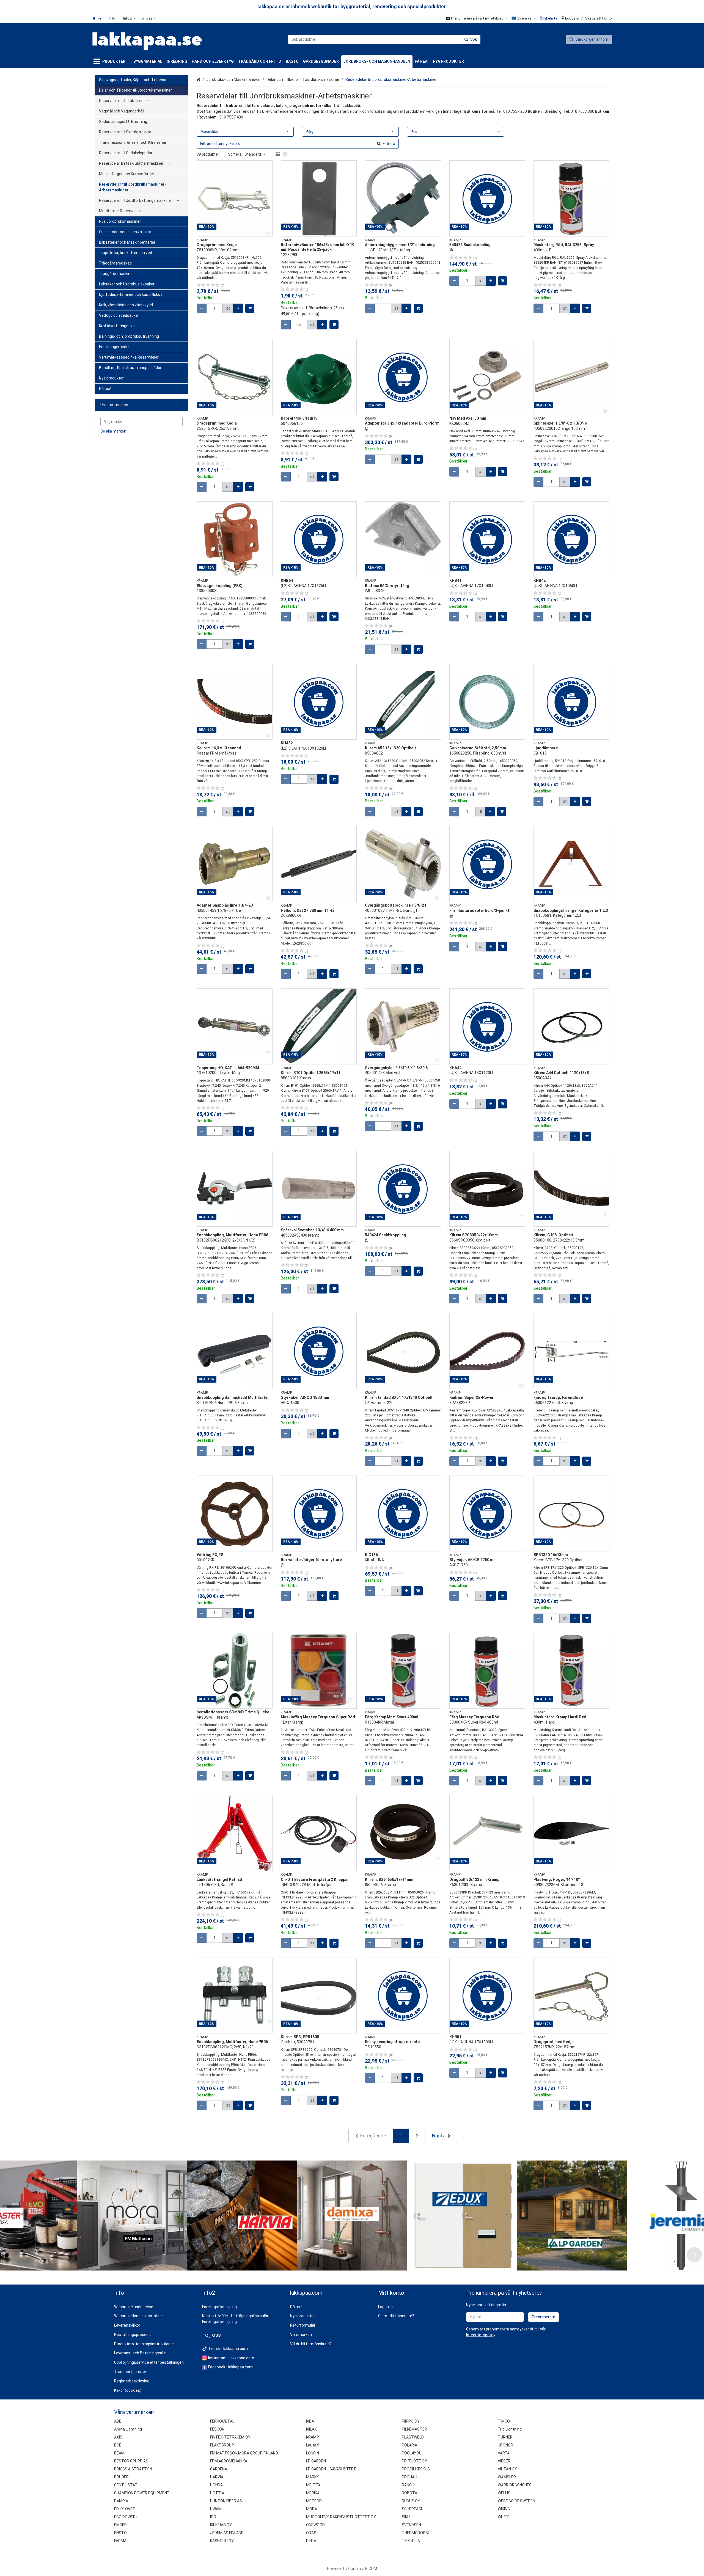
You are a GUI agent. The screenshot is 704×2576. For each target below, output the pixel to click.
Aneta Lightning (128, 2429)
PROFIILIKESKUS (416, 2469)
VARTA (504, 2453)
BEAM (119, 2453)
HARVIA (217, 2477)
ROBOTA (409, 2493)
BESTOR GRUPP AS (131, 2461)
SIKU (406, 2517)
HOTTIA (217, 2493)
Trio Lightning (510, 2429)
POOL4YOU (412, 2453)
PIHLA (311, 2541)
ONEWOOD (315, 2525)
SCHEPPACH (413, 2509)
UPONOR (505, 2445)
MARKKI (313, 2477)
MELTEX (313, 2485)
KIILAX (311, 2429)
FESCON (217, 2429)
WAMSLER (507, 2477)
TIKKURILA (411, 2541)
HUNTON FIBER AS (226, 2501)
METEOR (314, 2501)
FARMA (120, 2541)
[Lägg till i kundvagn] (250, 308)
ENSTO (120, 2533)
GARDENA (219, 2469)
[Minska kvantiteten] (202, 308)
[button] (481, 2335)
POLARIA (409, 2445)
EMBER (120, 2525)
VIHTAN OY (507, 2469)
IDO (213, 2517)
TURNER (505, 2437)
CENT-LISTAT (126, 2485)
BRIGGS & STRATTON (133, 2469)
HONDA (216, 2485)
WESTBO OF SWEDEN (516, 2501)
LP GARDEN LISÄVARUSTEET (331, 2469)
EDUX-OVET (125, 2509)
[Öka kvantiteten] (238, 308)
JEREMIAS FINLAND (227, 2533)
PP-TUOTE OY (414, 2461)
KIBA (310, 2421)
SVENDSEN (411, 2525)
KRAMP (313, 2437)
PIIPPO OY (411, 2421)
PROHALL (410, 2477)
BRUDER (121, 2477)
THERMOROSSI (415, 2533)
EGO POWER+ (126, 2517)
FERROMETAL (222, 2421)
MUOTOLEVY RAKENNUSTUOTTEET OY (341, 2517)
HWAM (216, 2509)
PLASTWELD (413, 2437)
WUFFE (504, 2517)
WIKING (504, 2509)
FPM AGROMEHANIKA (229, 2461)
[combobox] (384, 39)
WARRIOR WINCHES (515, 2485)
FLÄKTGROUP (222, 2445)
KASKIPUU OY (222, 2541)
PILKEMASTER (414, 2429)
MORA (312, 2509)
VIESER (504, 2461)
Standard (253, 154)
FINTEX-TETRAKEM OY (230, 2437)
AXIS (118, 2437)
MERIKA (313, 2493)
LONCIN (313, 2453)
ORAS (311, 2533)
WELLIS (504, 2493)
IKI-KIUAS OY (221, 2525)
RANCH (408, 2485)
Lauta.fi (313, 2445)
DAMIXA (121, 2501)
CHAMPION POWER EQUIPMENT (142, 2493)
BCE (118, 2445)
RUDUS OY (411, 2501)
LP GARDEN (316, 2461)
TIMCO (504, 2421)
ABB (118, 2421)
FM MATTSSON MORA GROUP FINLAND (244, 2453)
